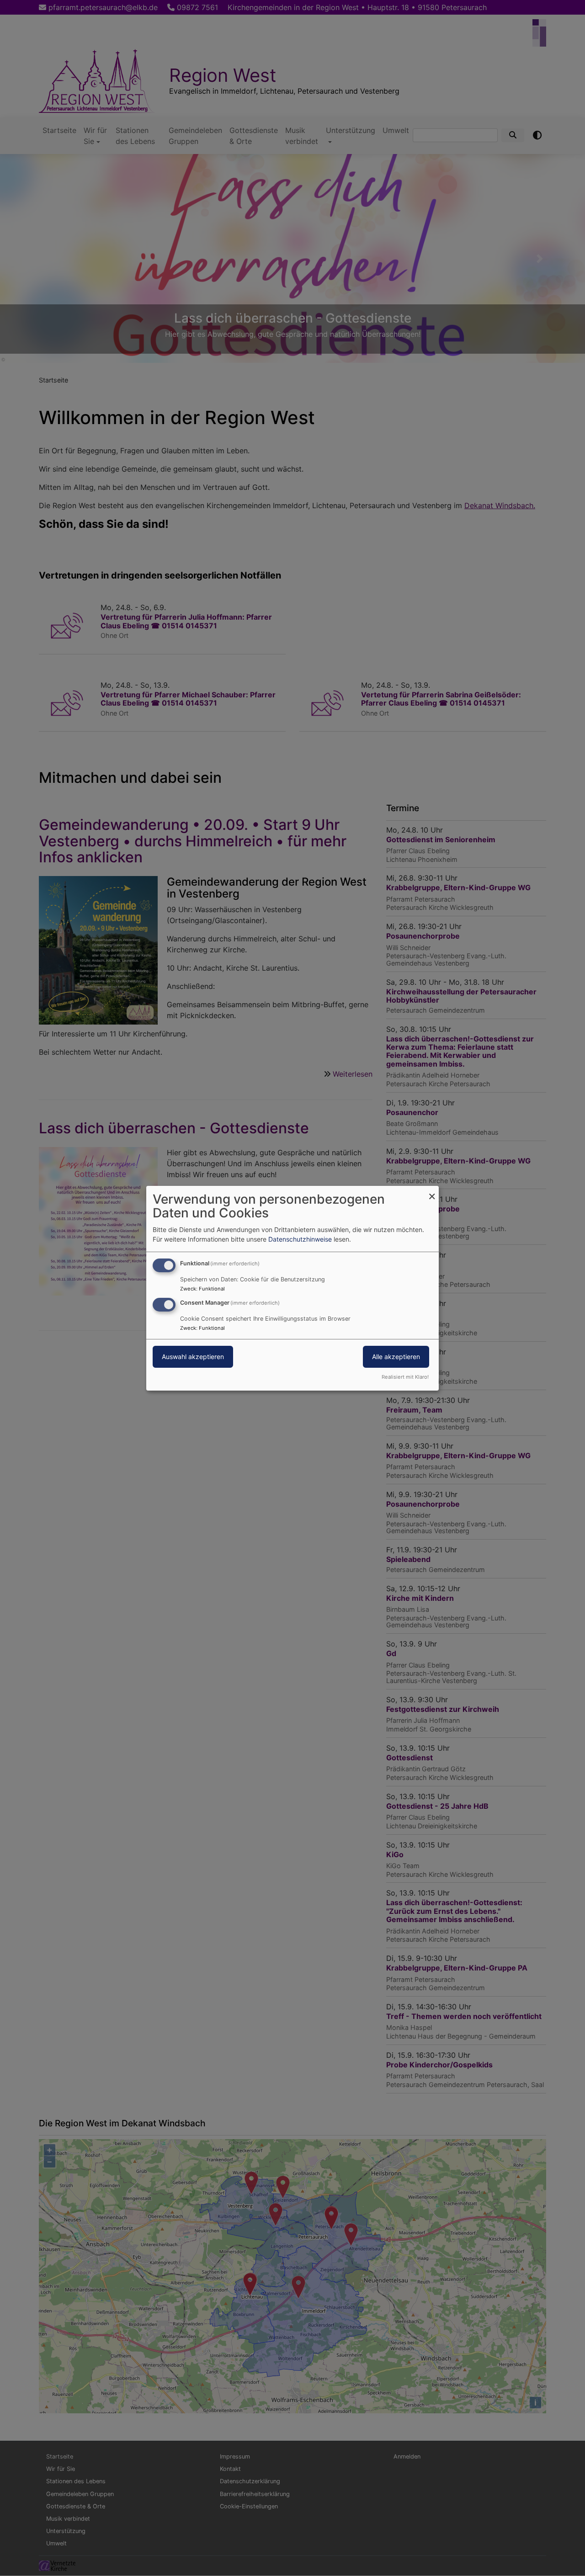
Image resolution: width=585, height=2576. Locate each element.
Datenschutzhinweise (300, 1239)
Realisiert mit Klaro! (405, 1377)
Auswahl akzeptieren (193, 1357)
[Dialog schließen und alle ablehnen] (432, 1191)
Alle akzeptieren (396, 1357)
